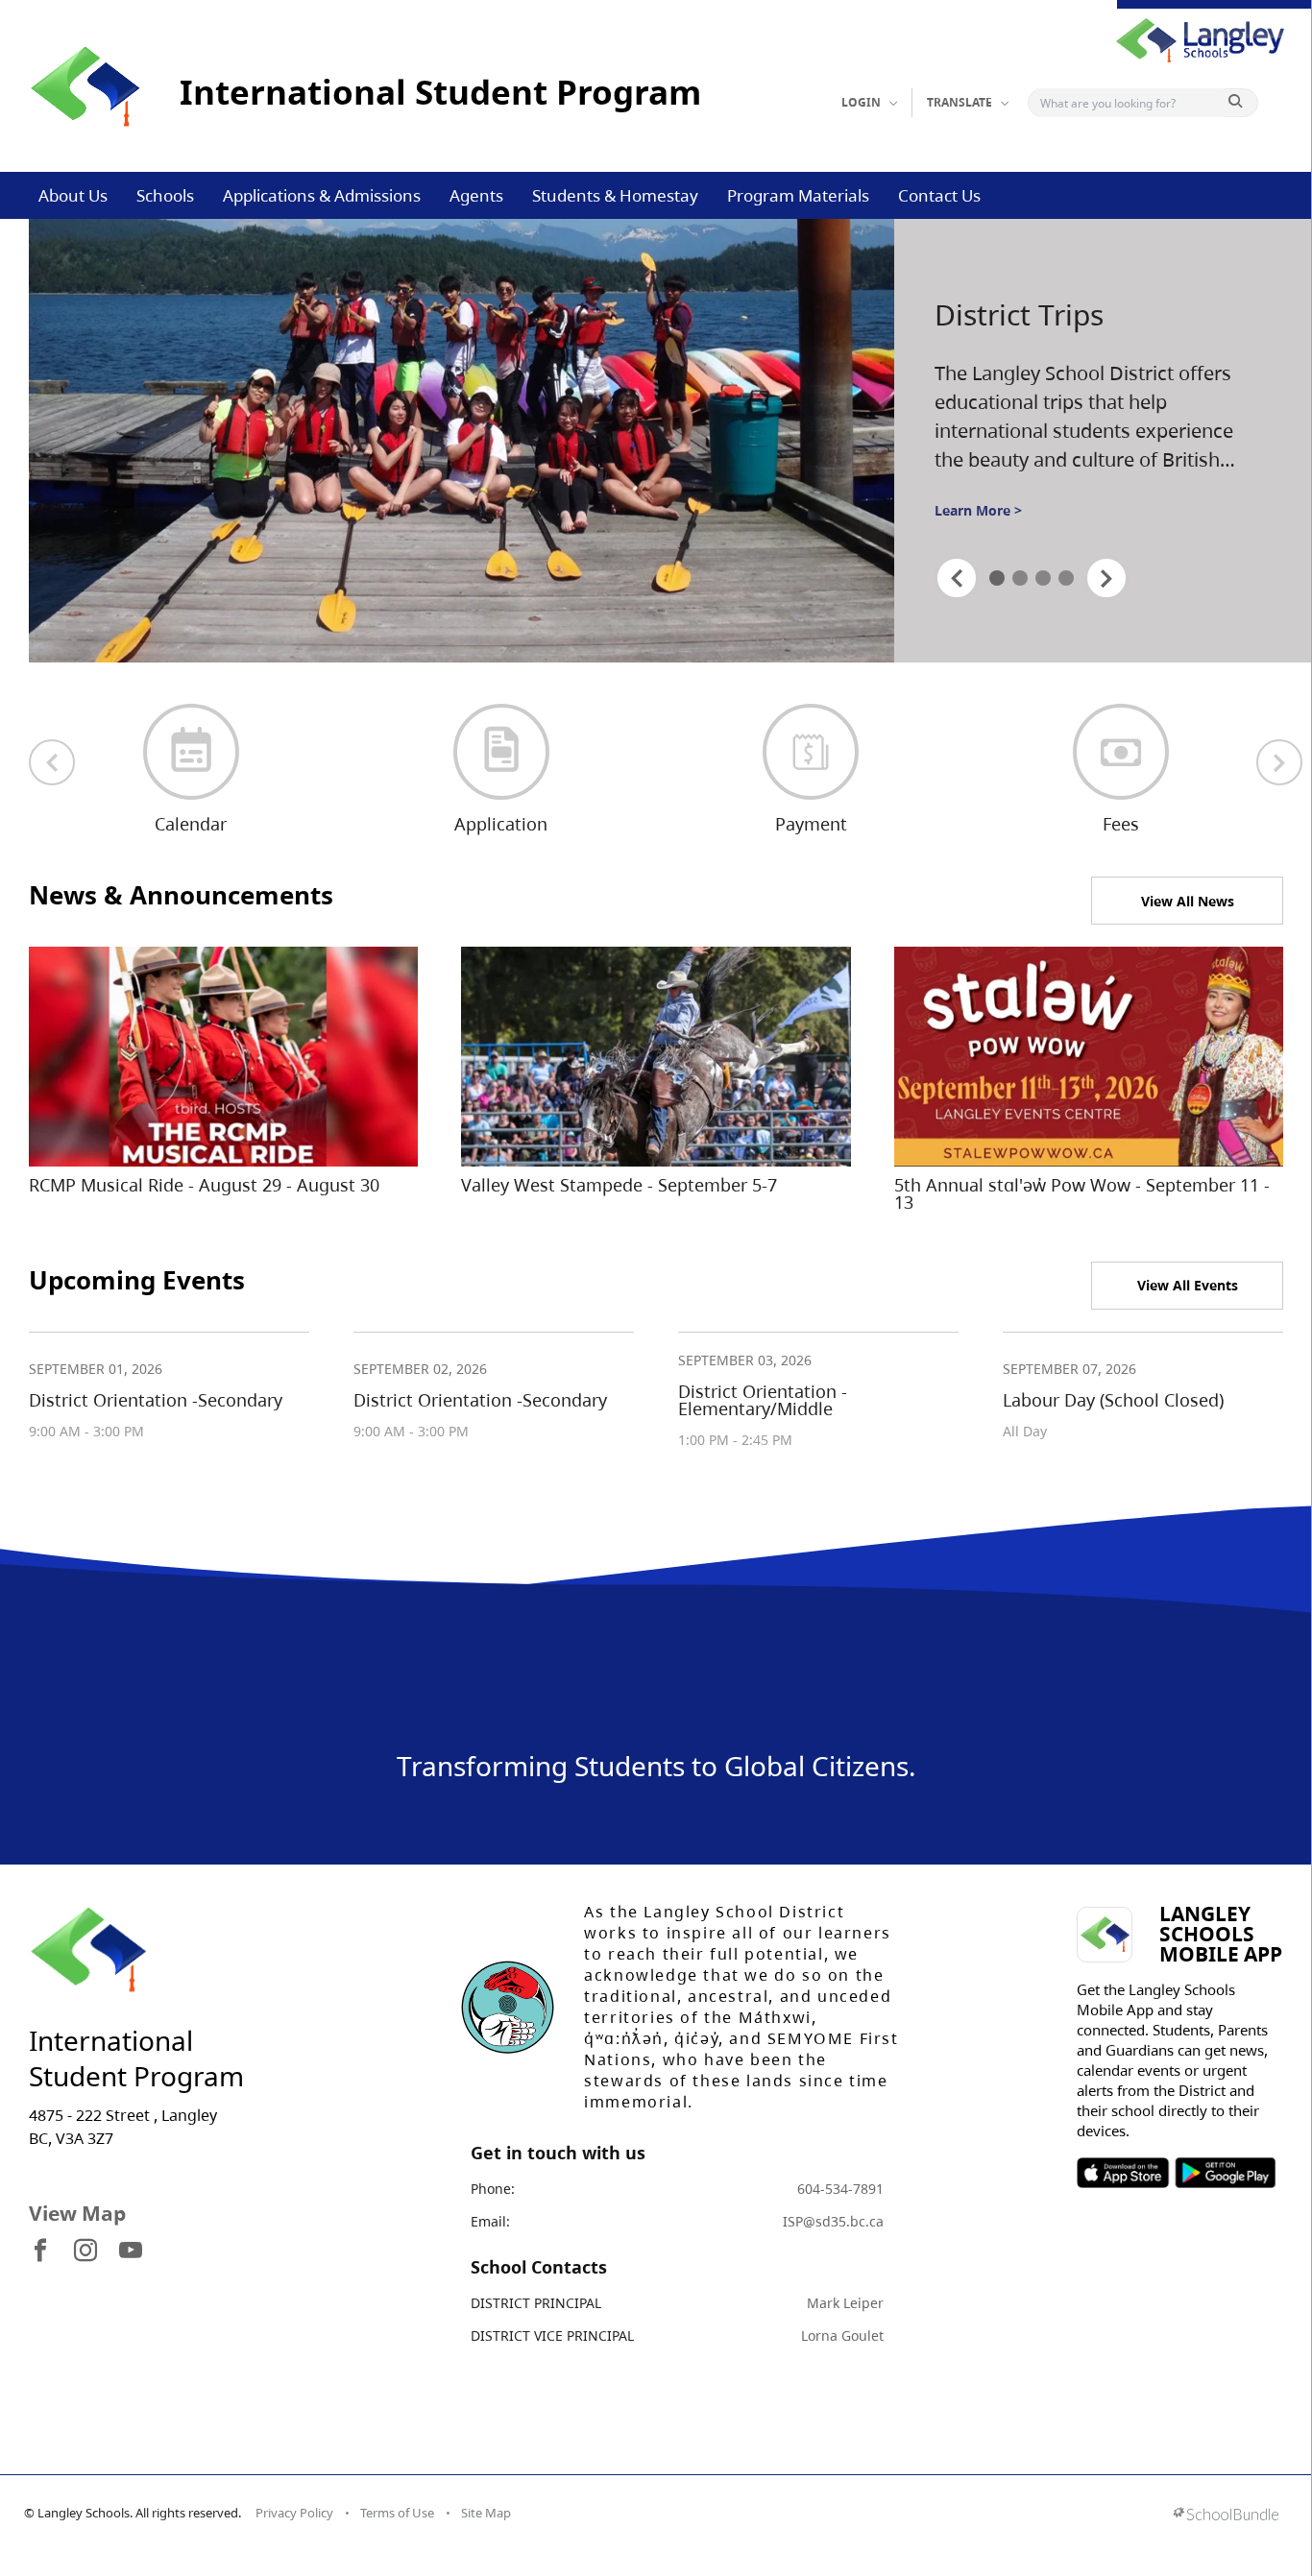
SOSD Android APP (1224, 2173)
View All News (1188, 901)
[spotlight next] (1106, 578)
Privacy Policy (294, 2513)
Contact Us (939, 195)
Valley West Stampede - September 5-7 (619, 1185)
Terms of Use (397, 2513)
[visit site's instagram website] (85, 2251)
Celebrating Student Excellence (1070, 316)
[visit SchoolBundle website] (1226, 2516)
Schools (165, 195)
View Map (77, 2213)
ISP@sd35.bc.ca (833, 2221)
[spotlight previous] (957, 578)
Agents (476, 195)
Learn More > (978, 517)
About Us (73, 195)
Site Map (486, 2513)
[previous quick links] (52, 762)
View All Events (1188, 1285)
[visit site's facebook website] (40, 2251)
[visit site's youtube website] (131, 2251)
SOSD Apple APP (1123, 2173)
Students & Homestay (615, 195)
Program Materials (798, 195)
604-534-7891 (840, 2189)
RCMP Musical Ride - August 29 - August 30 (204, 1185)
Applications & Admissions (322, 195)
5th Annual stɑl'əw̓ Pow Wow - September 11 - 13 (1082, 1193)
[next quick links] (1279, 762)
